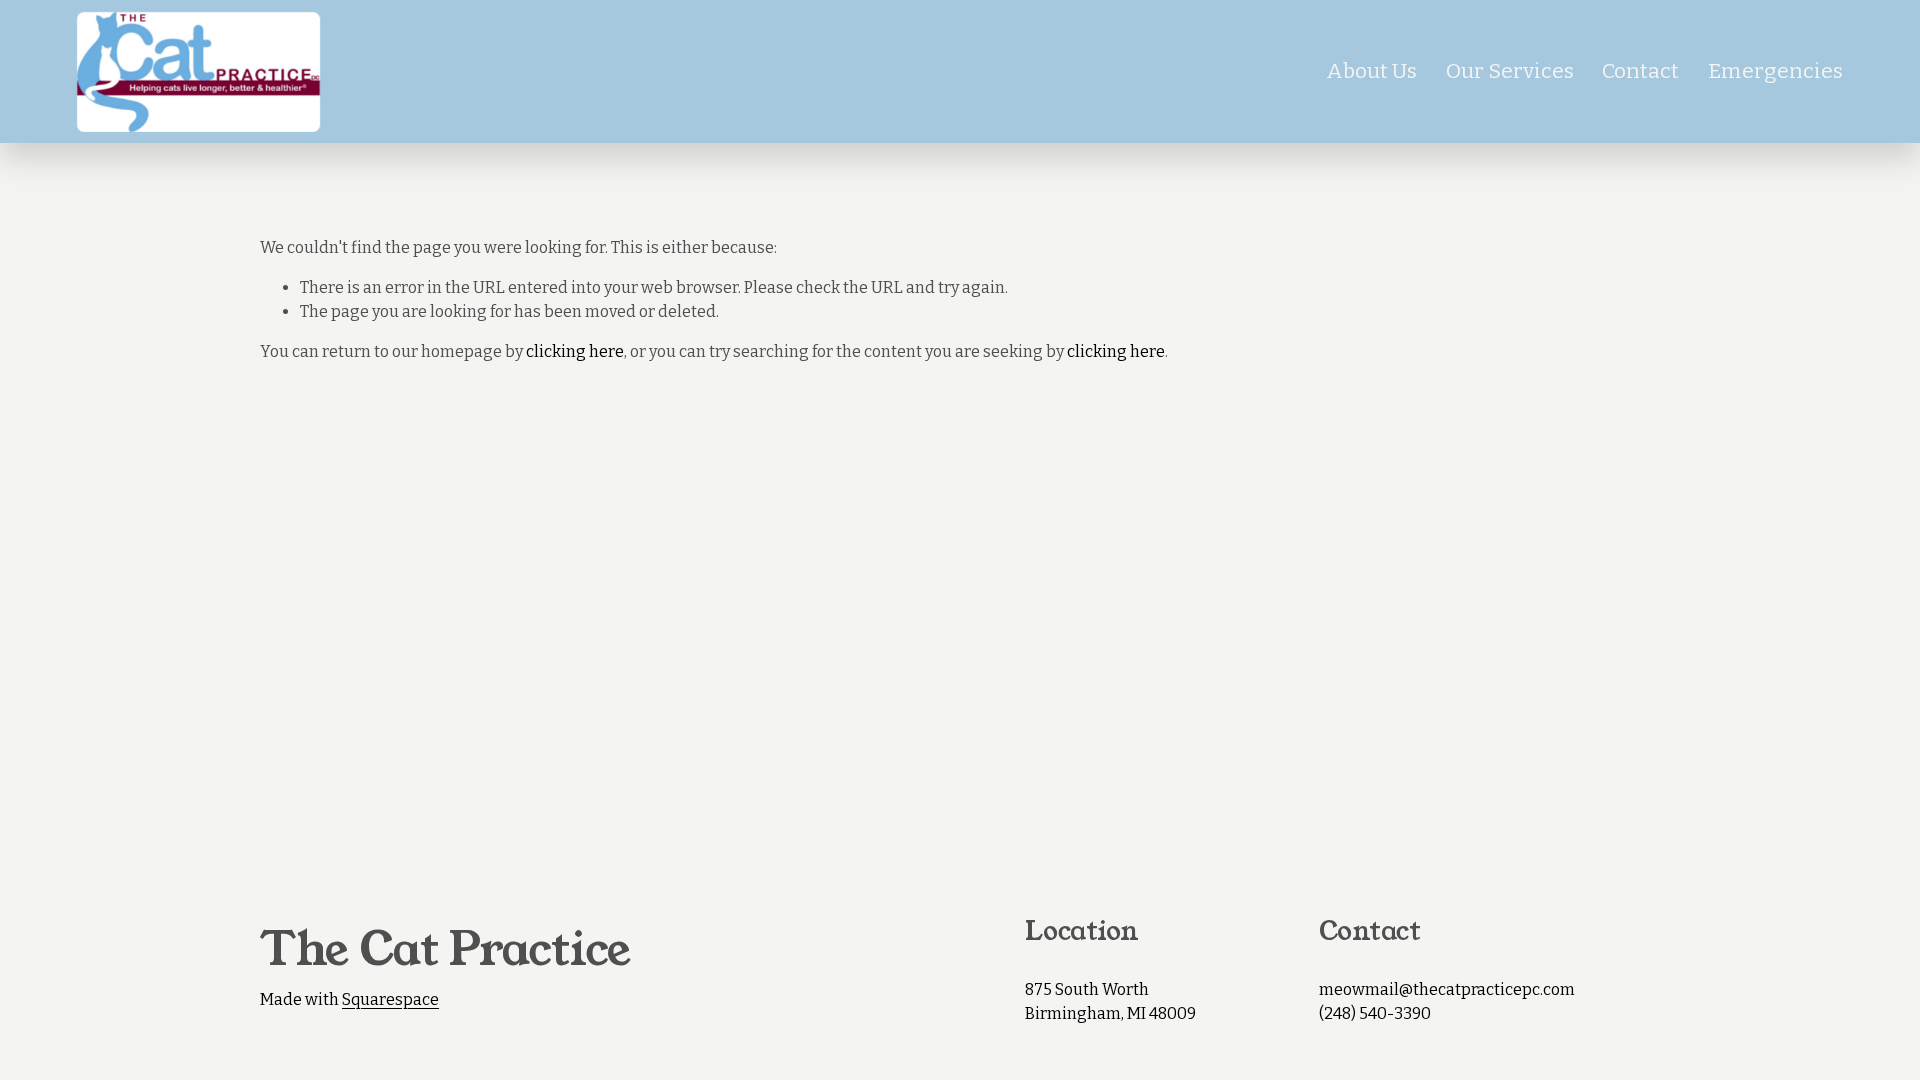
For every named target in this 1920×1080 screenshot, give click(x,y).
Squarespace (390, 999)
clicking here (575, 351)
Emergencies (1775, 71)
